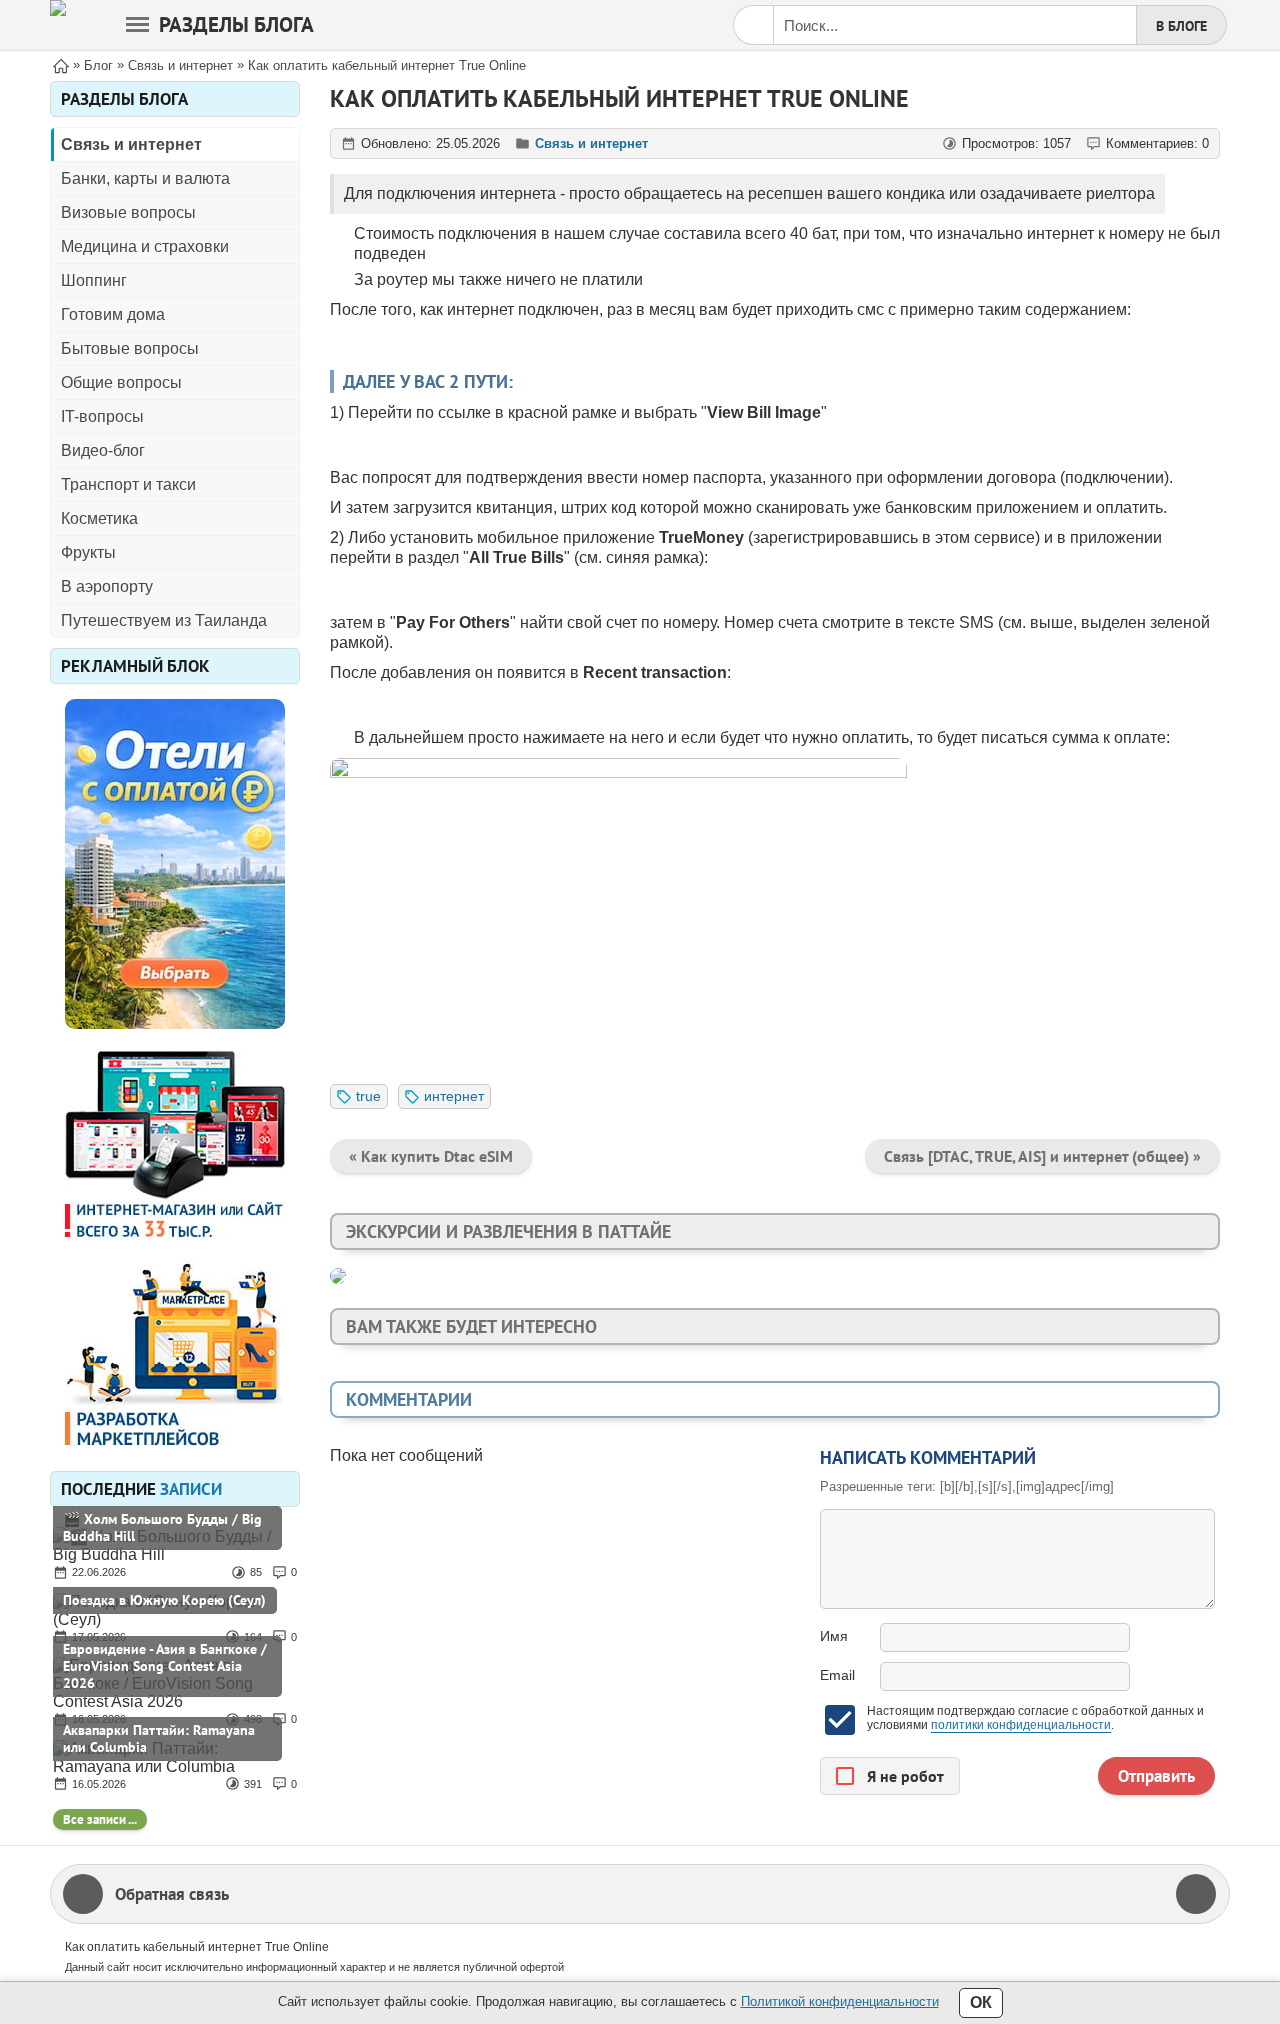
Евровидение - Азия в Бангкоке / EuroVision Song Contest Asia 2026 (165, 1666)
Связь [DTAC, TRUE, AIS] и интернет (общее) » (1042, 1156)
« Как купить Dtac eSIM (431, 1156)
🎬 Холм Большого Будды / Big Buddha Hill (162, 1527)
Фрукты (88, 552)
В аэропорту (107, 586)
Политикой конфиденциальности (840, 2001)
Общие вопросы (121, 382)
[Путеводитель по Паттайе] (58, 25)
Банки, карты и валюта (145, 178)
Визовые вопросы (128, 212)
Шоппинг (94, 280)
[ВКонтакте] (1196, 1894)
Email (837, 1675)
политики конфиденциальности (1021, 1725)
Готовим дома (113, 314)
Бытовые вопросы (130, 348)
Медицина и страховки (145, 246)
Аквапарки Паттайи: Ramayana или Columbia (159, 1738)
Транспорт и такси (128, 484)
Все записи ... (100, 1819)
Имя (834, 1636)
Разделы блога (236, 24)
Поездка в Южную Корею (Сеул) (164, 1600)
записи (191, 1489)
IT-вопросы (102, 416)
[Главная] (61, 64)
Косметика (99, 518)
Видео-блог (103, 450)
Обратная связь (172, 1894)
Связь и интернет (131, 144)
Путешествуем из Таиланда (164, 620)
